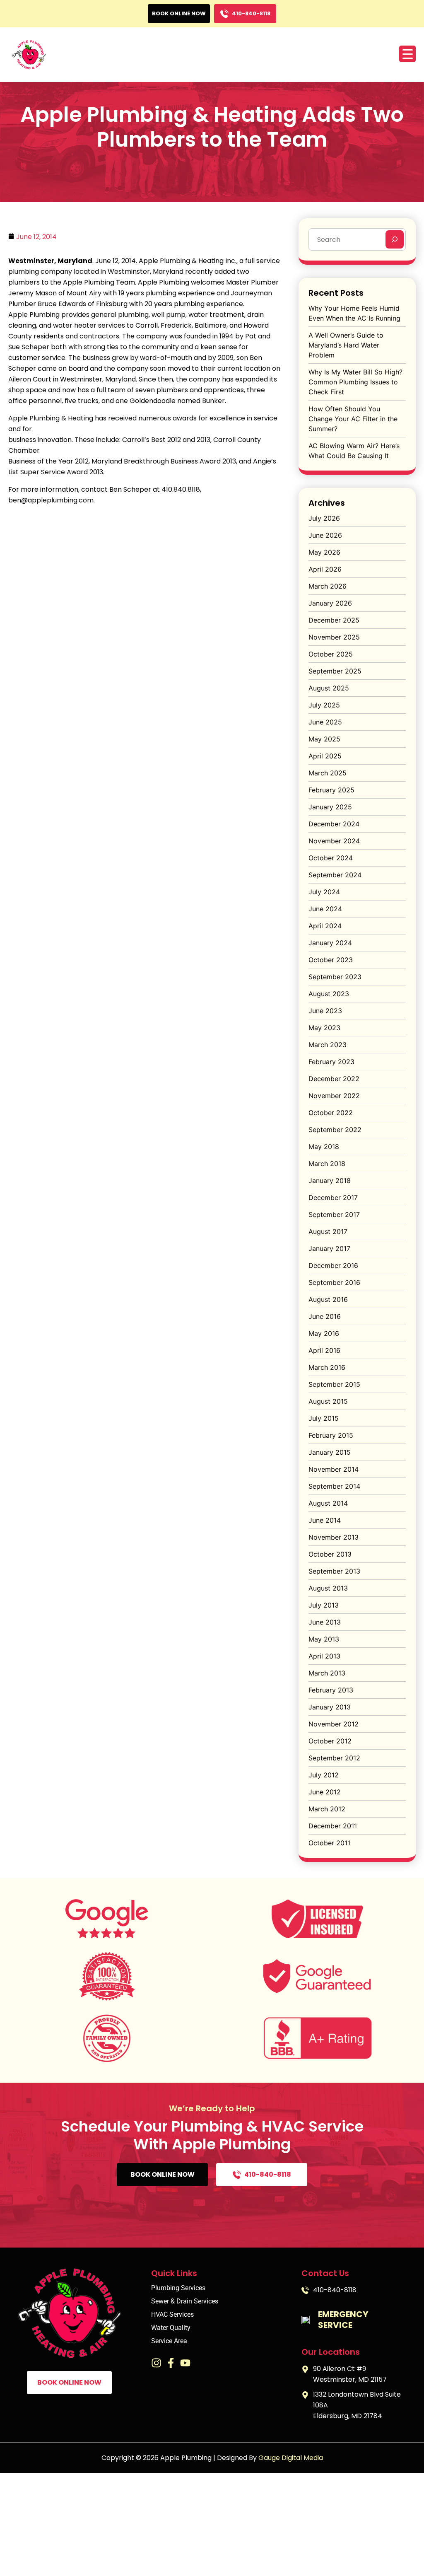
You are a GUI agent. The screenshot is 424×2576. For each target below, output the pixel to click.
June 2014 (325, 1520)
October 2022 (331, 1113)
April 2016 (324, 1350)
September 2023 (335, 977)
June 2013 (325, 1622)
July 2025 (324, 705)
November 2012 (334, 1724)
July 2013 (324, 1605)
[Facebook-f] (171, 2363)
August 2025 (329, 688)
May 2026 (324, 552)
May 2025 (324, 739)
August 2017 (328, 1231)
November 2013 (334, 1537)
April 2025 (325, 756)
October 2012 (330, 1741)
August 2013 (328, 1588)
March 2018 (327, 1164)
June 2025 (325, 722)
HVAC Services (172, 2315)
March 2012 (327, 1809)
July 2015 (324, 1418)
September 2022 (335, 1130)
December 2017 (333, 1197)
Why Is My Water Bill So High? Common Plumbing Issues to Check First (355, 382)
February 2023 (331, 1062)
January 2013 (330, 1707)
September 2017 (334, 1214)
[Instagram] (156, 2363)
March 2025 (328, 773)
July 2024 (324, 892)
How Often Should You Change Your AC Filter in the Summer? (353, 419)
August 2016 (328, 1299)
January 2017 (329, 1248)
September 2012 (334, 1758)
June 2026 (325, 535)
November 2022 (334, 1096)
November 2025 (334, 637)
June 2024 (325, 909)
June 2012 (325, 1792)
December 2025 (334, 620)
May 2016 (324, 1333)
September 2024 (335, 875)
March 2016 (327, 1367)
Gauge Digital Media (291, 2458)
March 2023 (328, 1045)
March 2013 (327, 1673)
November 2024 (334, 841)
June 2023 (325, 1011)
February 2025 (331, 790)
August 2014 (328, 1503)
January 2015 (330, 1452)
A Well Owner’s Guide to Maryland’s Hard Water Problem (346, 345)
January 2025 (330, 807)
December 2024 (334, 824)
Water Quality (171, 2328)
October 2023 (331, 960)
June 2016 (325, 1316)
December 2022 (334, 1079)
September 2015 (334, 1384)
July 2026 (324, 518)
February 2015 (331, 1435)
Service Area (169, 2341)
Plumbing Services (178, 2288)
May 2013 (324, 1639)
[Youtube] (185, 2363)
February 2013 (331, 1690)
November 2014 (334, 1469)
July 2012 (324, 1775)
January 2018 (330, 1181)
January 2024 (330, 943)
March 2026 (328, 586)
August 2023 (329, 994)
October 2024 (331, 858)
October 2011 (329, 1843)
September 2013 (334, 1571)
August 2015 (328, 1401)
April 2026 (325, 569)
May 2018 (324, 1147)
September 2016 (334, 1282)
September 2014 (334, 1486)
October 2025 (331, 654)
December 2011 (333, 1826)
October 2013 (330, 1554)
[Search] (395, 239)
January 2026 (330, 603)
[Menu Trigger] (407, 54)
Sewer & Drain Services (185, 2301)
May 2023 (324, 1028)
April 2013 (324, 1656)
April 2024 (325, 926)
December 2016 (333, 1265)
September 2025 (335, 671)
